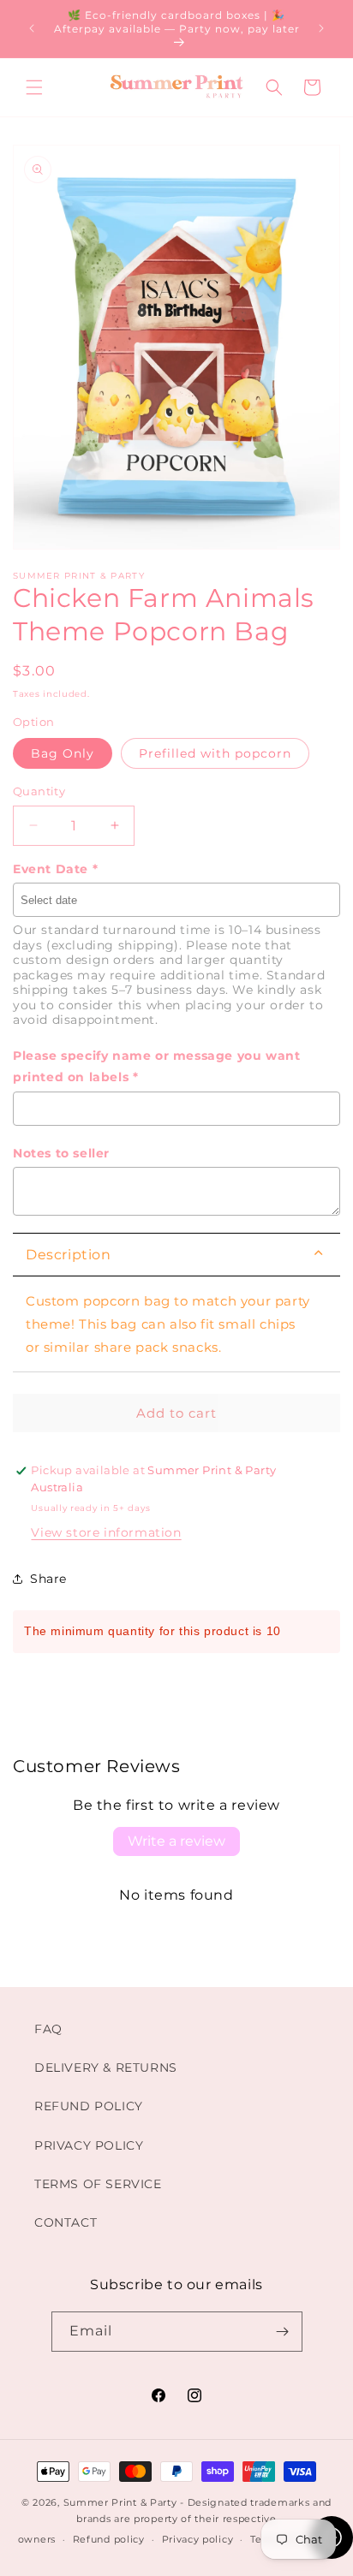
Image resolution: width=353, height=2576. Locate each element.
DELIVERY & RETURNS (106, 2067)
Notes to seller (61, 1153)
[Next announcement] (321, 28)
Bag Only (63, 753)
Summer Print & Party (120, 2502)
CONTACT (66, 2222)
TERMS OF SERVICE (98, 2184)
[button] (34, 87)
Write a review (176, 1841)
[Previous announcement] (32, 28)
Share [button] (48, 1579)
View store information (106, 1532)
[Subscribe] (283, 2332)
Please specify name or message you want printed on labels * (156, 1066)
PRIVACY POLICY (89, 2145)
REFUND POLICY (89, 2106)
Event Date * (55, 869)
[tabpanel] (176, 1324)
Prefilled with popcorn (215, 753)
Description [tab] (69, 1255)
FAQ (48, 2029)
